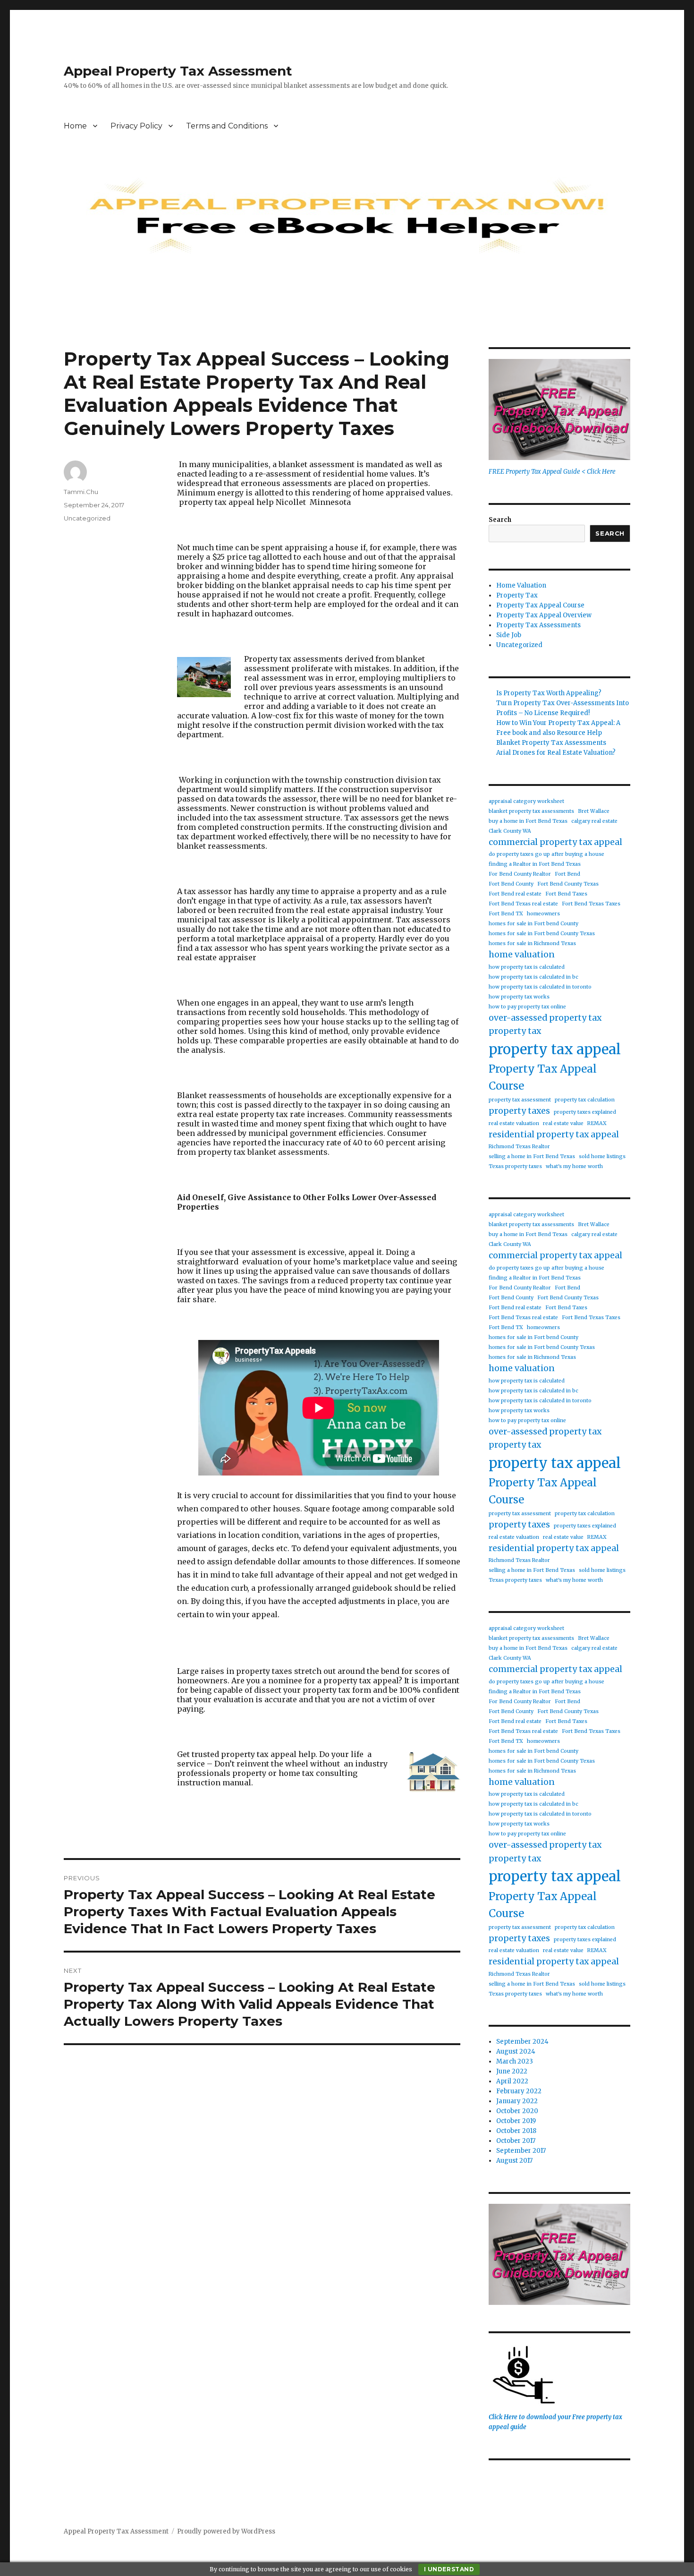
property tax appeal (555, 1049)
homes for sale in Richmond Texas (532, 943)
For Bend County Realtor (520, 874)
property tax (515, 1031)
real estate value (563, 1123)
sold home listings (602, 1156)
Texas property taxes (515, 1166)
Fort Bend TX (506, 914)
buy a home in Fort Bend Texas (528, 821)
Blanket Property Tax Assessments (551, 743)
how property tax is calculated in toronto (540, 987)
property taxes (519, 1111)
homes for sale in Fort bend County (533, 924)
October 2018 (516, 2131)
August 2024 (516, 2051)
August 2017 (514, 2161)
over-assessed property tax (545, 1018)
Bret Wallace (594, 811)
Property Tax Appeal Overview (544, 615)
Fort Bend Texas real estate (523, 904)
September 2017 (521, 2151)
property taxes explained (585, 1112)
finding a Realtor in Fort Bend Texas (535, 864)
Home (75, 126)
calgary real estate (594, 821)
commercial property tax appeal (555, 842)
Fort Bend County (511, 884)
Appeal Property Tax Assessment (178, 71)
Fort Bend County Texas (568, 884)
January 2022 (517, 2101)
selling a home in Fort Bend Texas (532, 1156)
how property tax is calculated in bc (533, 977)
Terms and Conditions (227, 126)
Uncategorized (87, 518)
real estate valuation (514, 1123)
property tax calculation (585, 1100)
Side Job (509, 635)
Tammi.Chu (81, 492)
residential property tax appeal (554, 1134)
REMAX (597, 1123)
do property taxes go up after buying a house (546, 854)
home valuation (522, 955)
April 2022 (512, 2081)
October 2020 (517, 2111)
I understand (449, 2569)
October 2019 (516, 2121)
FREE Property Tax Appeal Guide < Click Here (552, 472)
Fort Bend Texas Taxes (591, 904)
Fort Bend (567, 874)
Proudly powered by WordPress (226, 2531)
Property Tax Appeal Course (540, 605)
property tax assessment (520, 1100)
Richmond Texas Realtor (519, 1147)
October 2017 (516, 2141)
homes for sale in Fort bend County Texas (542, 934)
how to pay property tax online (527, 1007)
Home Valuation (521, 585)
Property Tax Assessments (538, 625)
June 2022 (512, 2071)
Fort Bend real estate (515, 894)
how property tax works (519, 997)
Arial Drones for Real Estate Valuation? (556, 753)
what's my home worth (574, 1166)
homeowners (543, 914)
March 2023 (515, 2061)
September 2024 (522, 2042)
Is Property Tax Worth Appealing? (549, 693)
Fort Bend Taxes (566, 894)
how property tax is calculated (527, 967)
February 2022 (519, 2091)
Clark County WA (510, 831)
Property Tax (517, 595)
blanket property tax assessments (531, 811)
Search (500, 520)
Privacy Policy (136, 126)
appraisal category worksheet (526, 801)
